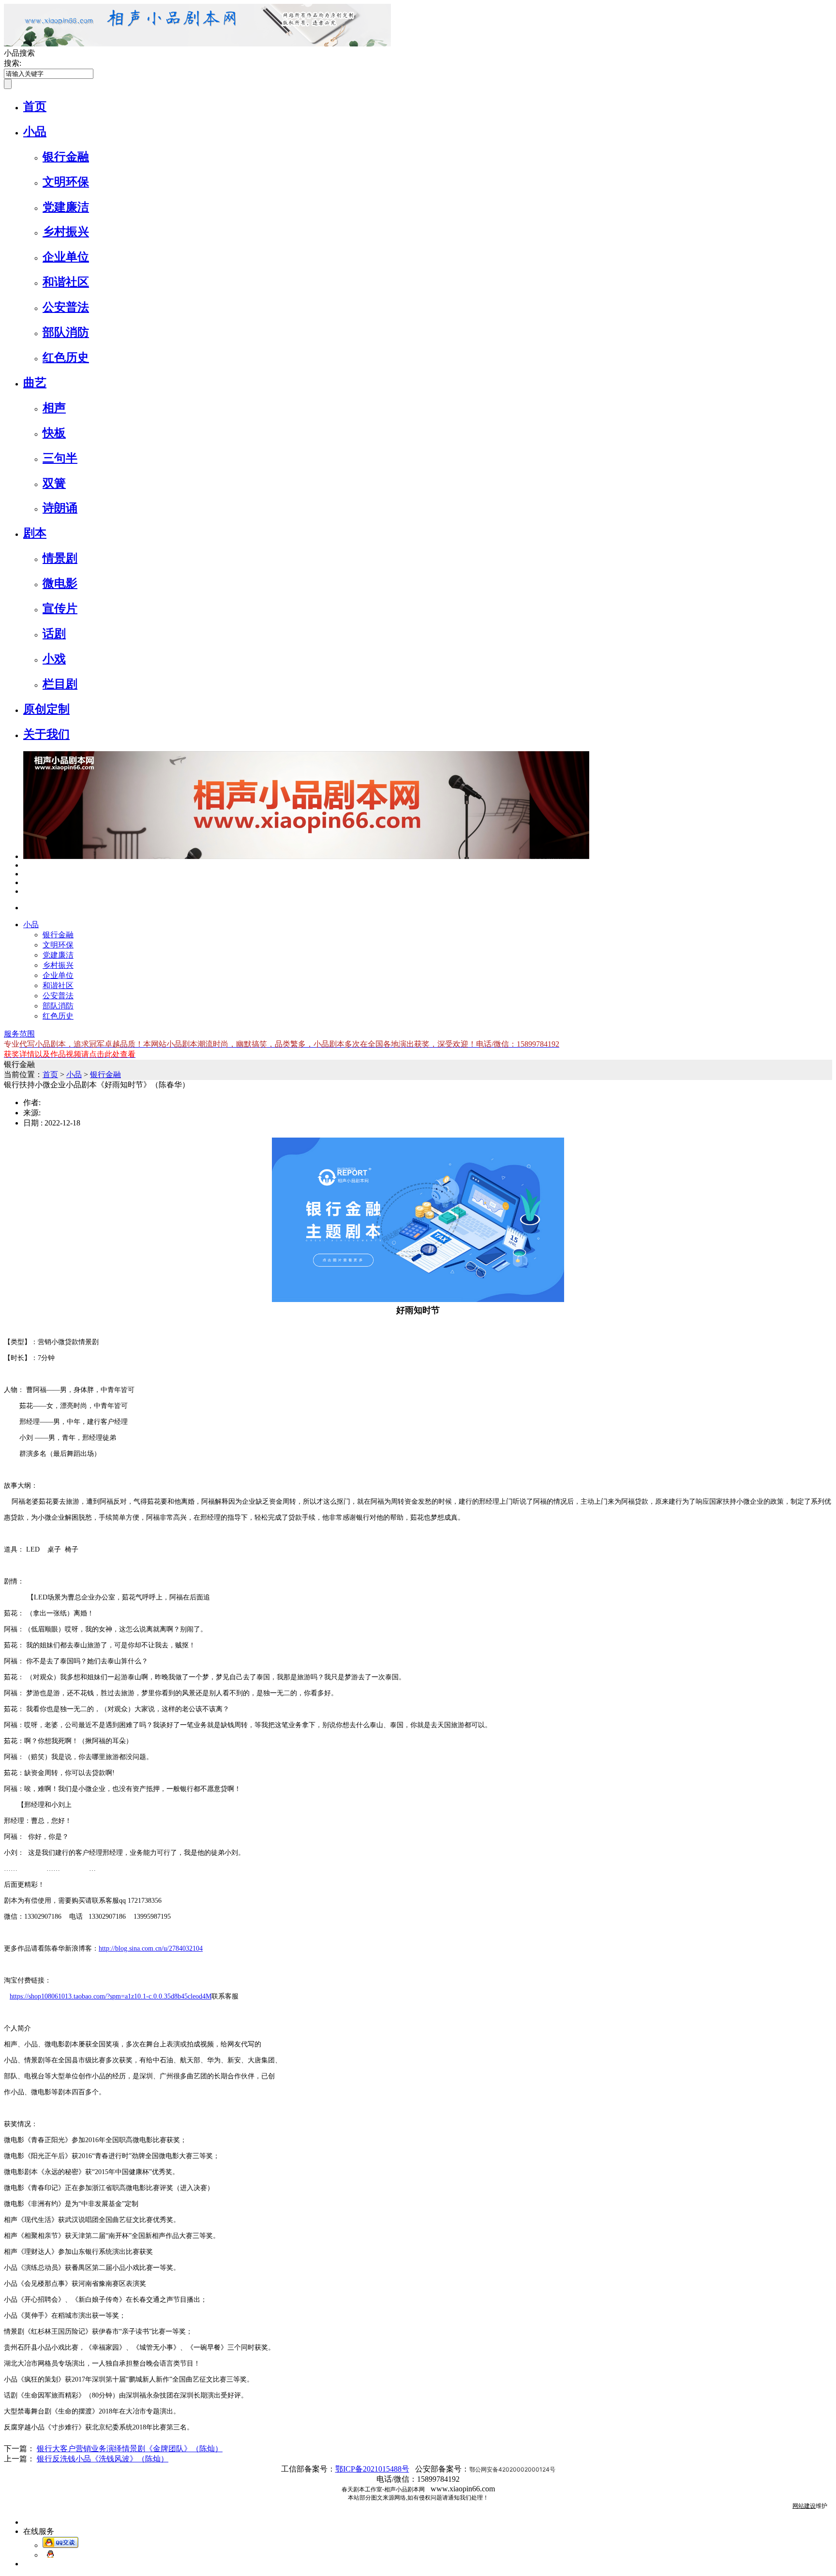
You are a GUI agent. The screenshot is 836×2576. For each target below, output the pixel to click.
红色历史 (66, 357)
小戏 (54, 659)
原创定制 (46, 709)
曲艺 (35, 383)
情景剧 (60, 558)
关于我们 (46, 734)
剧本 (35, 533)
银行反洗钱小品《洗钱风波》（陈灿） (103, 2459)
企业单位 (66, 257)
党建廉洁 (66, 207)
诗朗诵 (60, 508)
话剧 (54, 634)
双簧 (54, 483)
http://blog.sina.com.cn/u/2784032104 (151, 1948)
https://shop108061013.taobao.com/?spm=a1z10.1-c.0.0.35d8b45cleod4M (111, 1996)
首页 (35, 106)
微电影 (60, 583)
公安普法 (66, 307)
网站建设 (804, 2506)
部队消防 (66, 332)
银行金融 (66, 157)
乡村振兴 (66, 232)
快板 (54, 433)
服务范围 (19, 1034)
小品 (35, 132)
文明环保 (66, 182)
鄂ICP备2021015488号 (372, 2469)
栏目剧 (60, 684)
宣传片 (60, 608)
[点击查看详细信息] (26, 865)
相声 (54, 408)
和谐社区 (66, 282)
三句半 (60, 458)
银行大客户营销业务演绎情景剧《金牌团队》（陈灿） (130, 2449)
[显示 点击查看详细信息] (306, 856)
